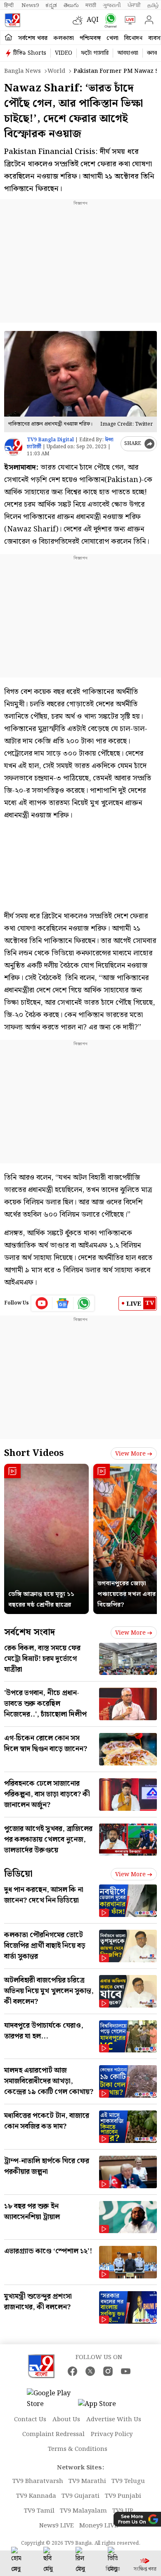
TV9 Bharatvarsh (38, 2481)
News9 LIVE (57, 2526)
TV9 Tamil (39, 2511)
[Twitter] (90, 2371)
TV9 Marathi (87, 2481)
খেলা (112, 38)
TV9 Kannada (36, 2496)
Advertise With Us (114, 2420)
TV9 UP (123, 2511)
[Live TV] (128, 20)
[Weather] (80, 20)
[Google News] (63, 1303)
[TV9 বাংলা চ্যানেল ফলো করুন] (109, 20)
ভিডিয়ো (18, 1874)
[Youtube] (42, 1303)
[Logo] (12, 20)
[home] (8, 38)
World (56, 71)
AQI (93, 20)
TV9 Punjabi (123, 2496)
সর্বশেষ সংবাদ (30, 1632)
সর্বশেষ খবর (33, 38)
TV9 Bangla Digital (50, 440)
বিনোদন (133, 38)
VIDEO (64, 53)
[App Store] (103, 2407)
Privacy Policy (112, 2434)
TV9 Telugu (128, 2481)
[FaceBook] (72, 2371)
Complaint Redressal (53, 2434)
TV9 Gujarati (80, 2496)
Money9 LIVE (99, 2526)
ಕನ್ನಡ (51, 5)
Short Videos (34, 1453)
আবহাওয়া (128, 53)
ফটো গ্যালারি (95, 53)
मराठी (91, 5)
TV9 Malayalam (83, 2511)
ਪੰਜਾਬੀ (134, 5)
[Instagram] (108, 2371)
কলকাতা (64, 38)
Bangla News (22, 71)
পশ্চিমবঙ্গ (90, 38)
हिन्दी (9, 5)
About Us (66, 2420)
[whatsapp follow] (84, 1303)
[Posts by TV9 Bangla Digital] (13, 447)
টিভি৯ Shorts (30, 53)
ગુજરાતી (112, 5)
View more (130, 1454)
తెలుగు (71, 5)
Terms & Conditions (78, 2449)
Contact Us (30, 2420)
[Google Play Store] (52, 2399)
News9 (30, 5)
